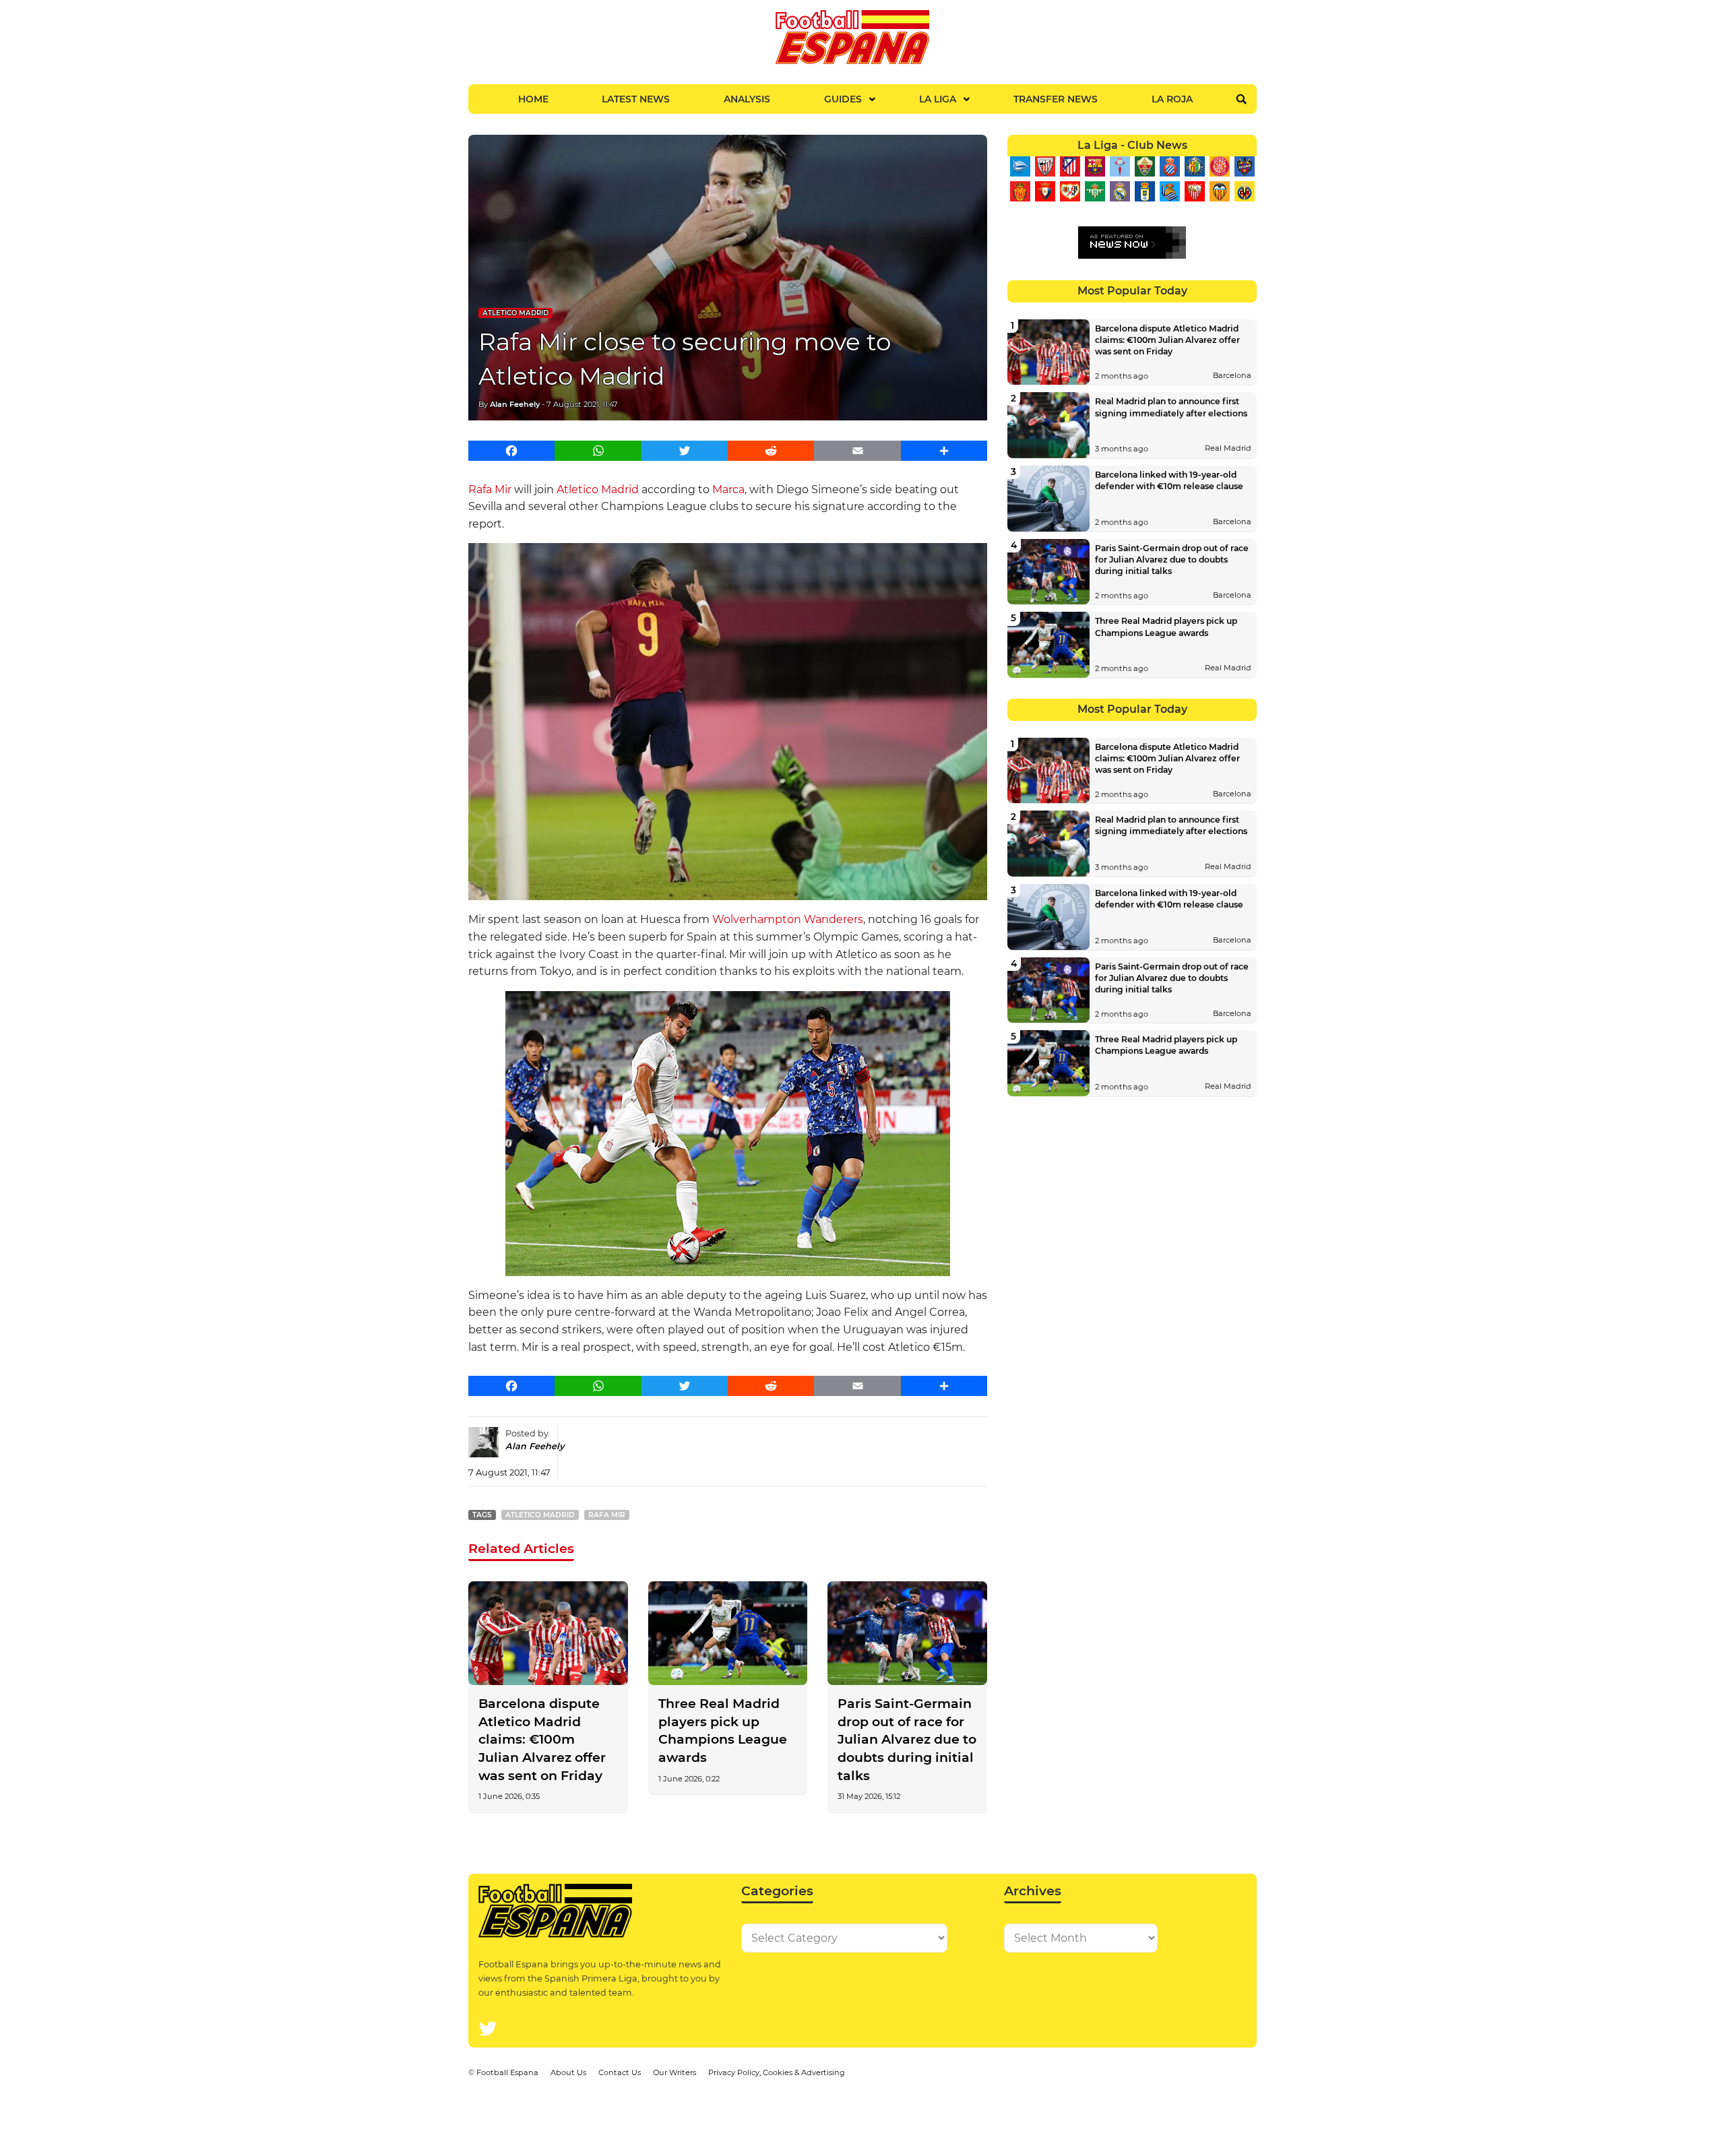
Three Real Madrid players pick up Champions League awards (723, 1731)
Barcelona (1232, 375)
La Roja (1172, 99)
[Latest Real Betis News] (1095, 191)
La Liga (938, 99)
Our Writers (675, 2072)
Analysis (747, 99)
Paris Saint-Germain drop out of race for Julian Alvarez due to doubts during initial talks (907, 1740)
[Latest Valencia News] (1219, 191)
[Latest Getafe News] (1194, 166)
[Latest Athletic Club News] (1045, 166)
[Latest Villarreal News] (1244, 191)
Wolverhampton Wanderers (788, 919)
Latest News (636, 99)
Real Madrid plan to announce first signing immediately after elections (1171, 407)
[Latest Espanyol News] (1169, 166)
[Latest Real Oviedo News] (1144, 191)
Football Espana (507, 2072)
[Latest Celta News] (1120, 166)
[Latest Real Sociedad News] (1169, 191)
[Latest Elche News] (1144, 166)
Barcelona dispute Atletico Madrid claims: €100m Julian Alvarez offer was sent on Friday (542, 1740)
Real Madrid (1228, 448)
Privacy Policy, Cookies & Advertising (777, 2072)
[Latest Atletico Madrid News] (1070, 166)
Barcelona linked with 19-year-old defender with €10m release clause (1169, 480)
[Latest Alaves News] (1020, 166)
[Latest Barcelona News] (1095, 166)
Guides (843, 99)
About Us (568, 2072)
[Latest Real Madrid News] (1120, 191)
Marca (728, 489)
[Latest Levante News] (1244, 166)
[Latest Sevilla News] (1194, 191)
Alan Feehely (515, 404)
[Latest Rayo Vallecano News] (1070, 191)
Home (533, 99)
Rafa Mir (490, 489)
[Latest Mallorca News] (1020, 191)
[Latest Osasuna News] (1045, 191)
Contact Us (620, 2072)
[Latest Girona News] (1219, 166)
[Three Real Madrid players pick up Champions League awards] (728, 1633)
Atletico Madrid (515, 313)
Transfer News (1056, 99)
